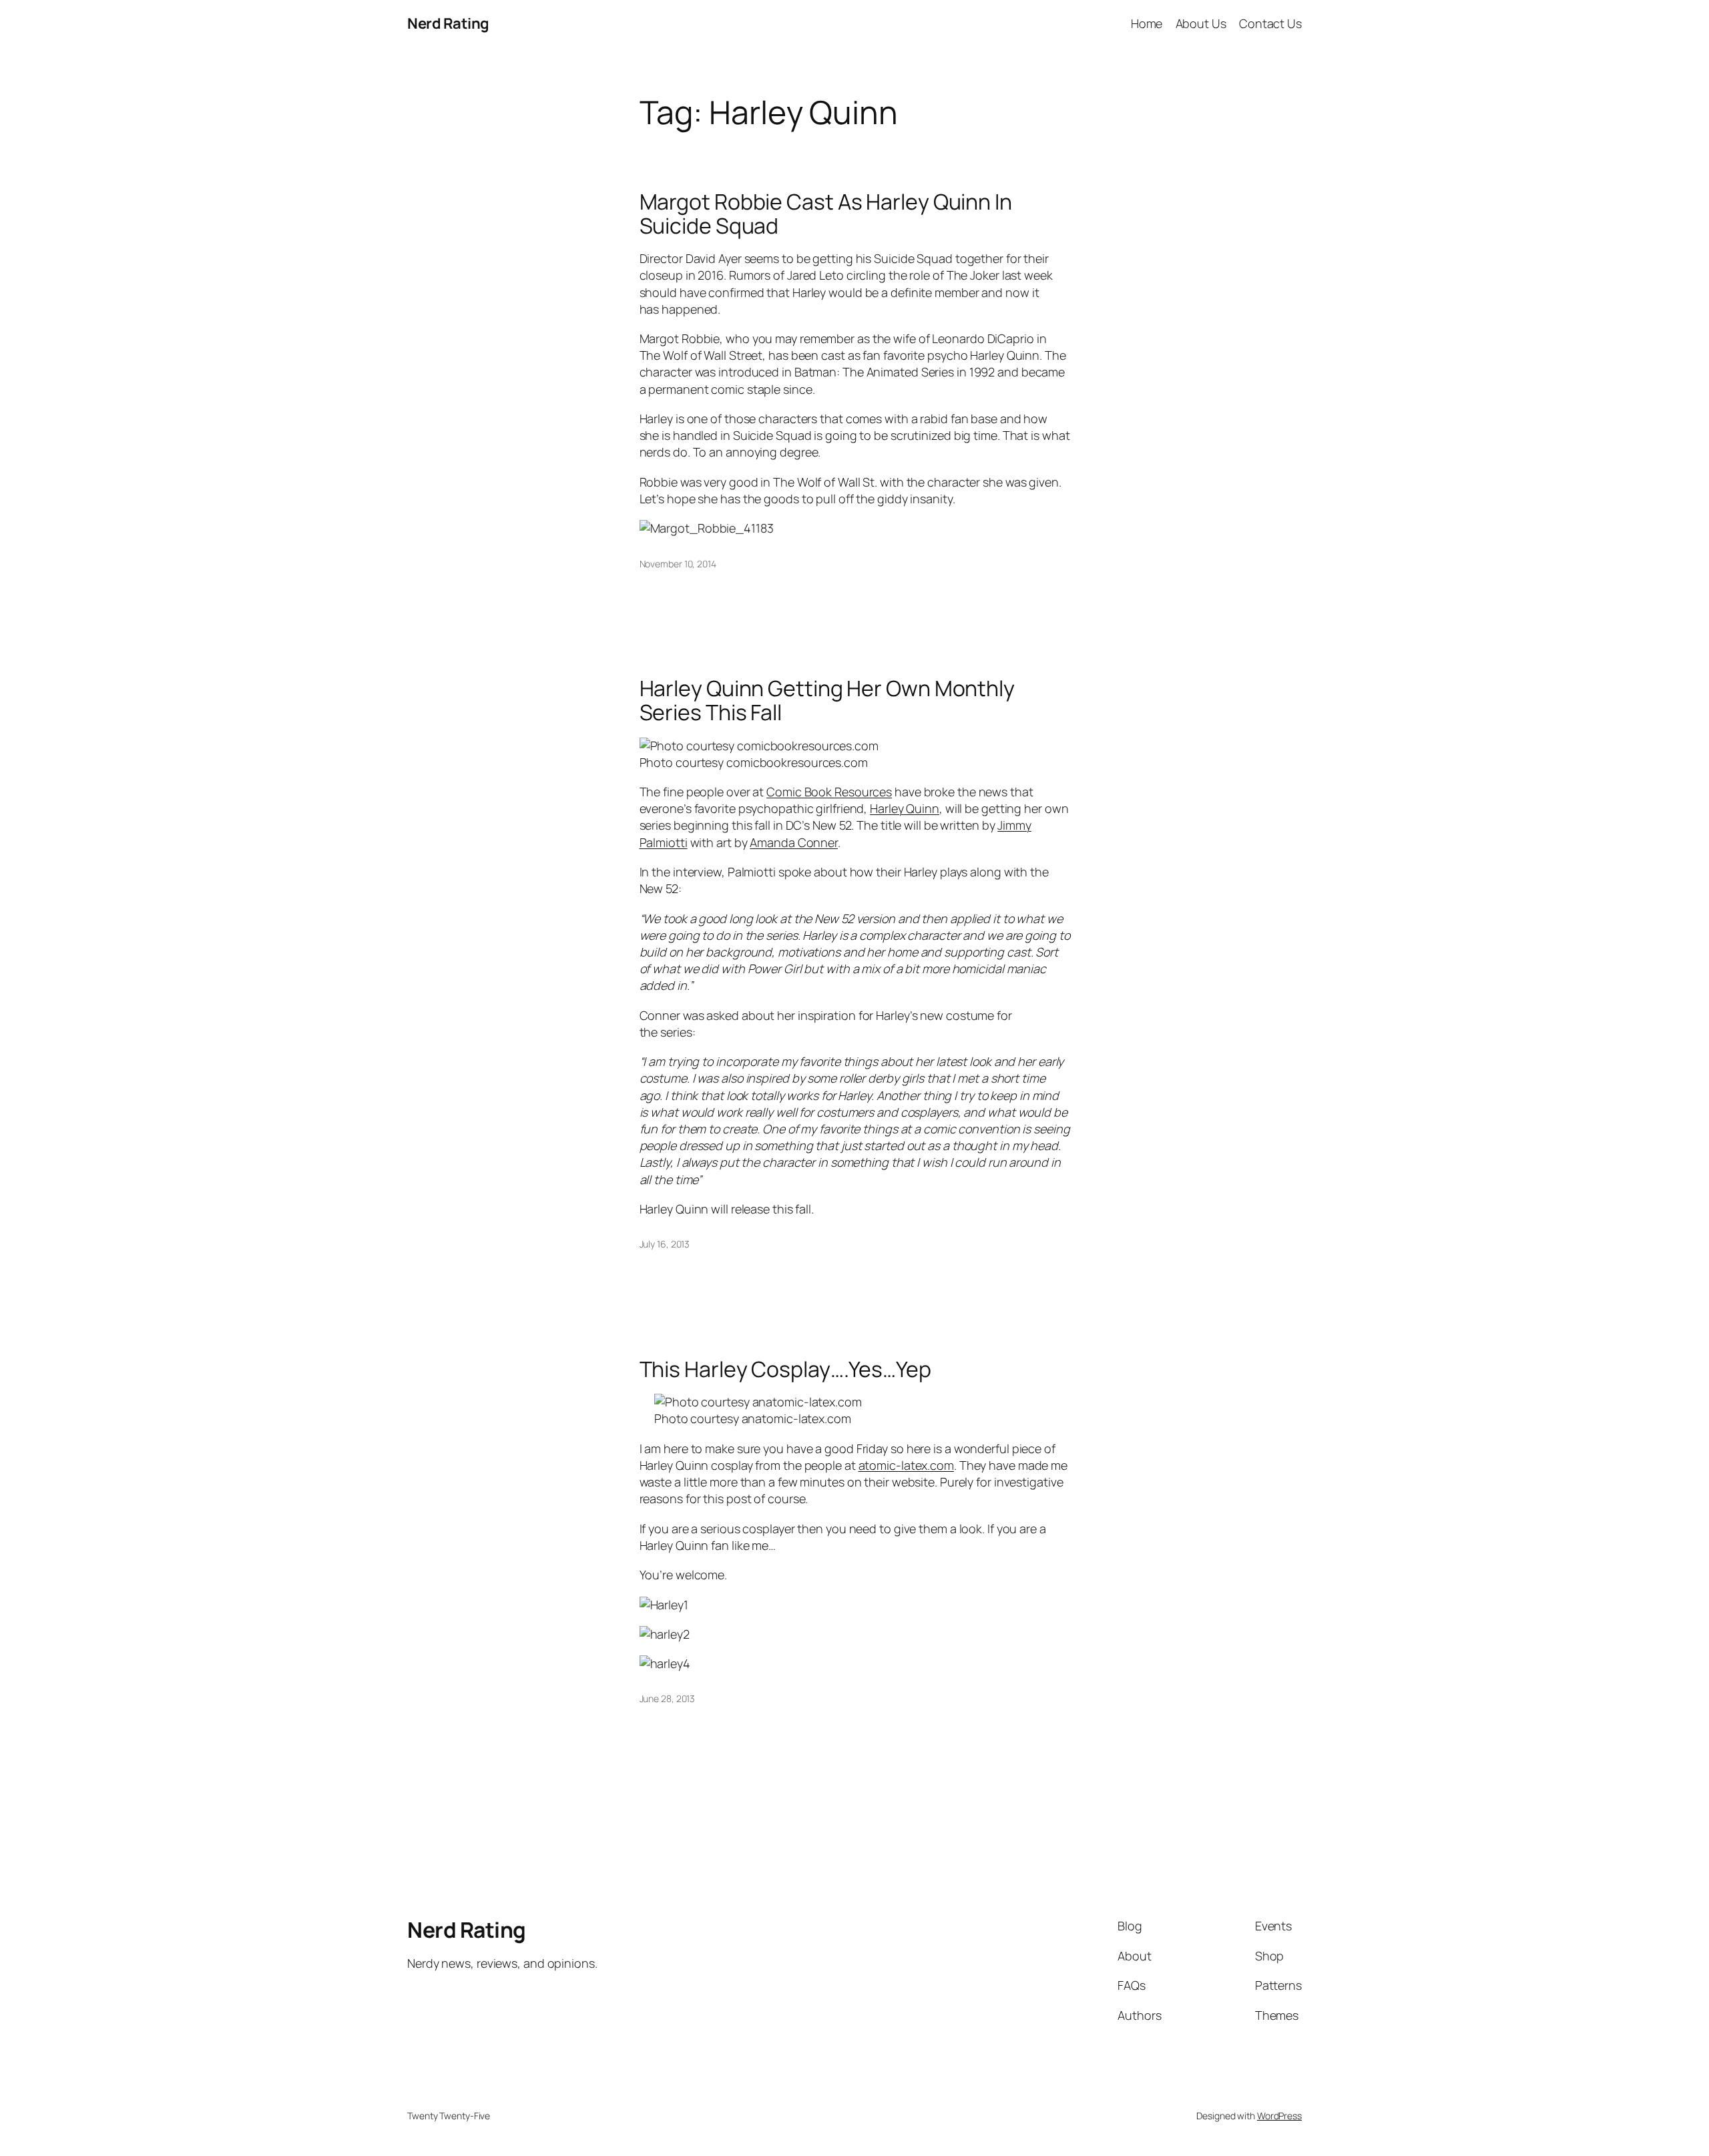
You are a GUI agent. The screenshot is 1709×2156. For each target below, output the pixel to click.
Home (1147, 23)
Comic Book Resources (829, 792)
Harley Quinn (905, 808)
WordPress (1279, 2116)
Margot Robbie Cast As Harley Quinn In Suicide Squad (826, 214)
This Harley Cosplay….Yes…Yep (785, 1369)
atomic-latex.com (906, 1465)
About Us (1201, 23)
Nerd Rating (448, 23)
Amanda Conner (794, 842)
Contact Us (1270, 23)
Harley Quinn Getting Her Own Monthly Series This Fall (827, 700)
